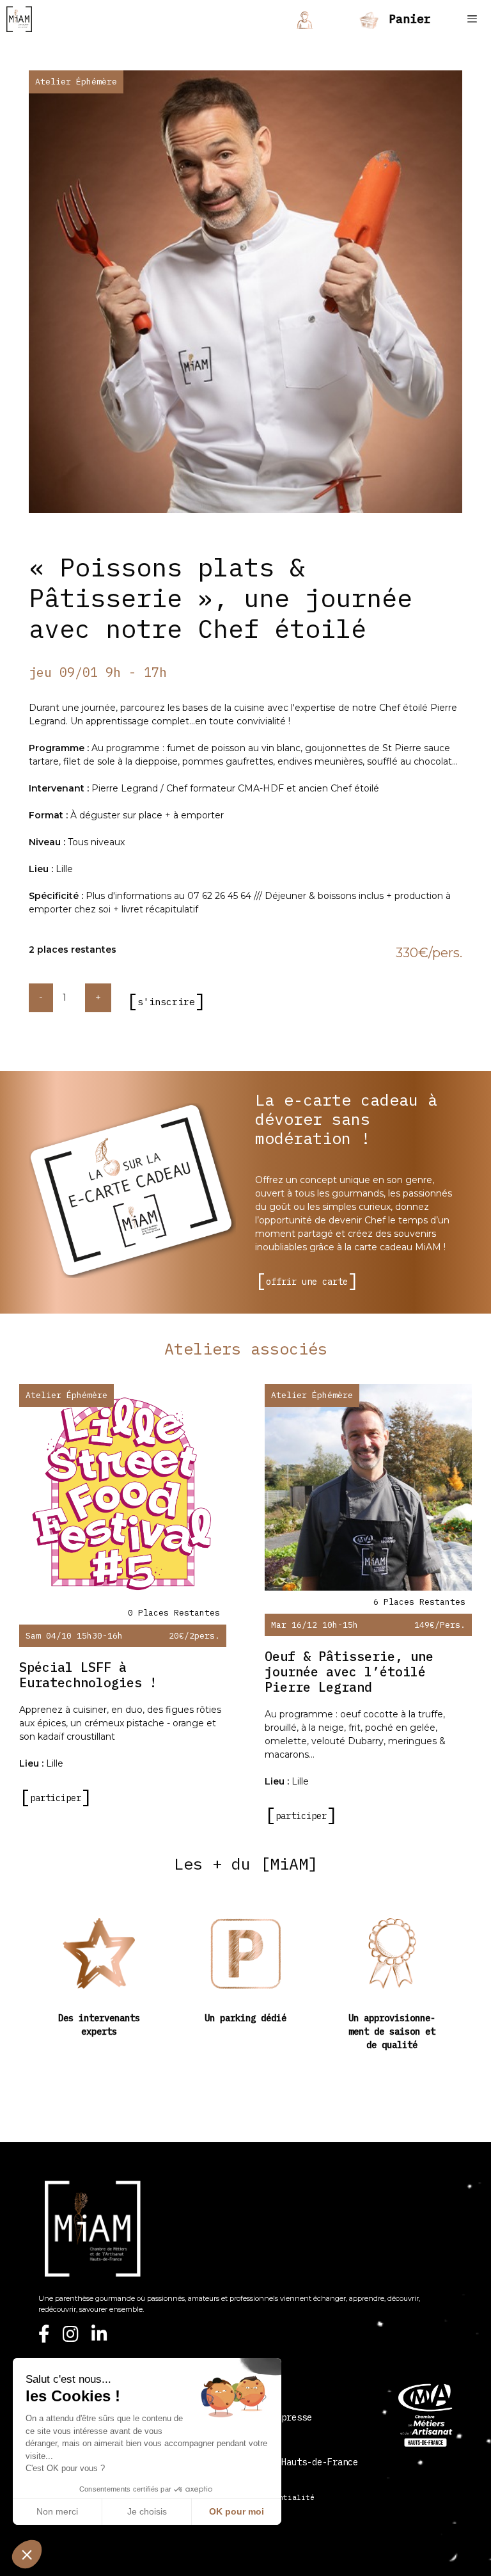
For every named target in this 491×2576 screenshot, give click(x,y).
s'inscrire (166, 1002)
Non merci (57, 2511)
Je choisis (147, 2511)
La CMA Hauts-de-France (302, 2462)
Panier (406, 19)
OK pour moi (237, 2511)
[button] (27, 2554)
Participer (56, 1816)
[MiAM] (19, 19)
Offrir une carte (307, 1282)
